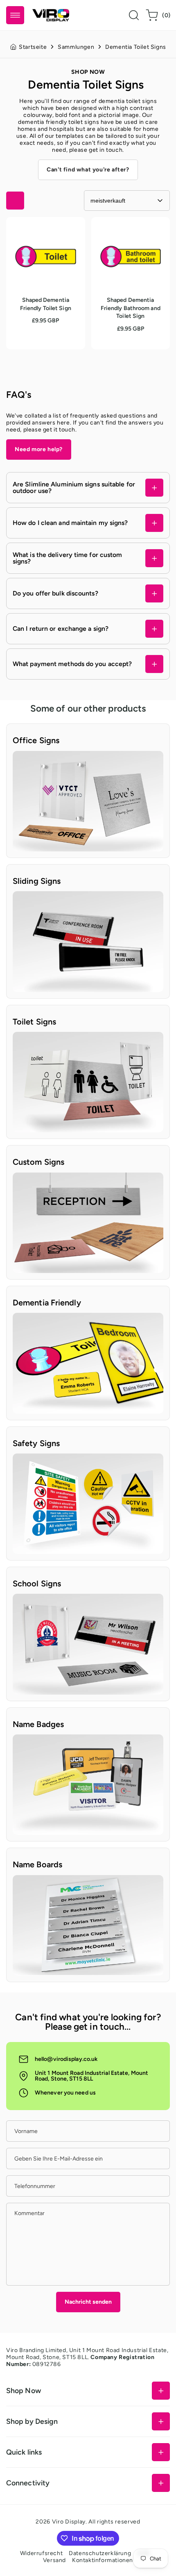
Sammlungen (76, 47)
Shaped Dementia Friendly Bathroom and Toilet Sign (129, 234)
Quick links (24, 2452)
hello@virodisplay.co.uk (66, 2059)
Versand (54, 2560)
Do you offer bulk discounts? (55, 593)
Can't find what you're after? (88, 170)
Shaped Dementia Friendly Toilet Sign (39, 230)
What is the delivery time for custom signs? (67, 558)
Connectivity (28, 2483)
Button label (29, 754)
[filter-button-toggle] (15, 201)
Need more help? (39, 449)
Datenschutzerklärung (100, 2553)
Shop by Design (32, 2421)
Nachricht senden (88, 2302)
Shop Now (24, 2390)
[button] (15, 15)
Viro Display (69, 2522)
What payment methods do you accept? (72, 664)
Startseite (33, 47)
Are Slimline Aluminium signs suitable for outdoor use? (74, 487)
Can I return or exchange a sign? (61, 629)
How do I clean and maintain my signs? (70, 523)
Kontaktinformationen (103, 2560)
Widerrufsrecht (41, 2553)
